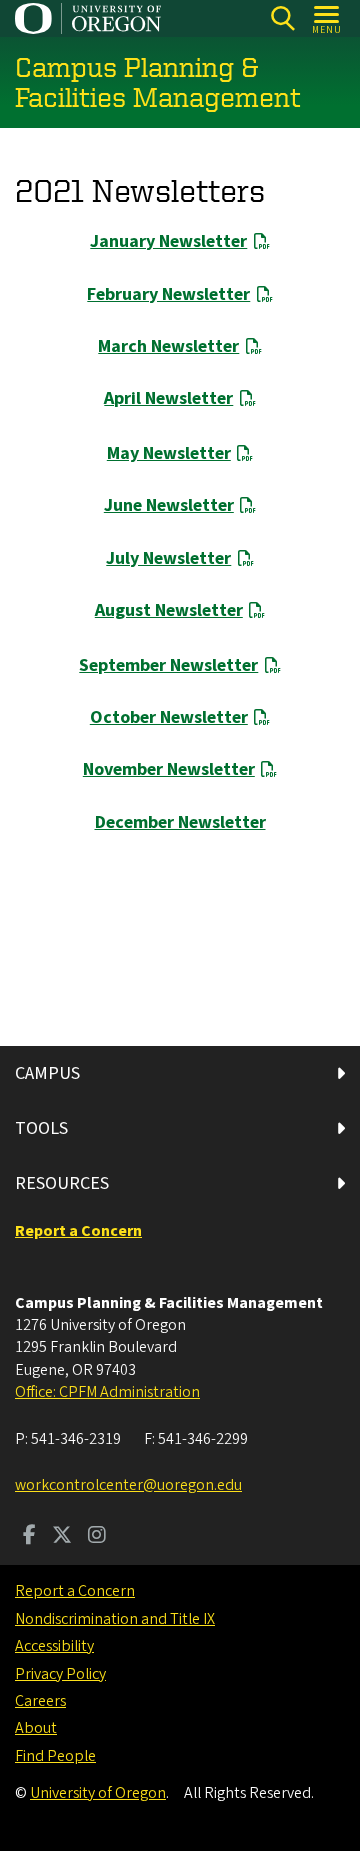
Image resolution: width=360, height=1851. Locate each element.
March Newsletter (168, 346)
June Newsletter (169, 505)
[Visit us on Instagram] (97, 1537)
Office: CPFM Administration (107, 1392)
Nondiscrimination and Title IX (115, 1619)
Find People (55, 1756)
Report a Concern (75, 1591)
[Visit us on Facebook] (29, 1537)
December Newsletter (180, 822)
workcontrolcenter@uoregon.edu (128, 1485)
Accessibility (54, 1646)
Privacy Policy (60, 1674)
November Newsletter (169, 769)
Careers (40, 1701)
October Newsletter (169, 717)
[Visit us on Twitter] (62, 1537)
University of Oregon (98, 1793)
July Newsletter (168, 558)
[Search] (282, 18)
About (36, 1728)
